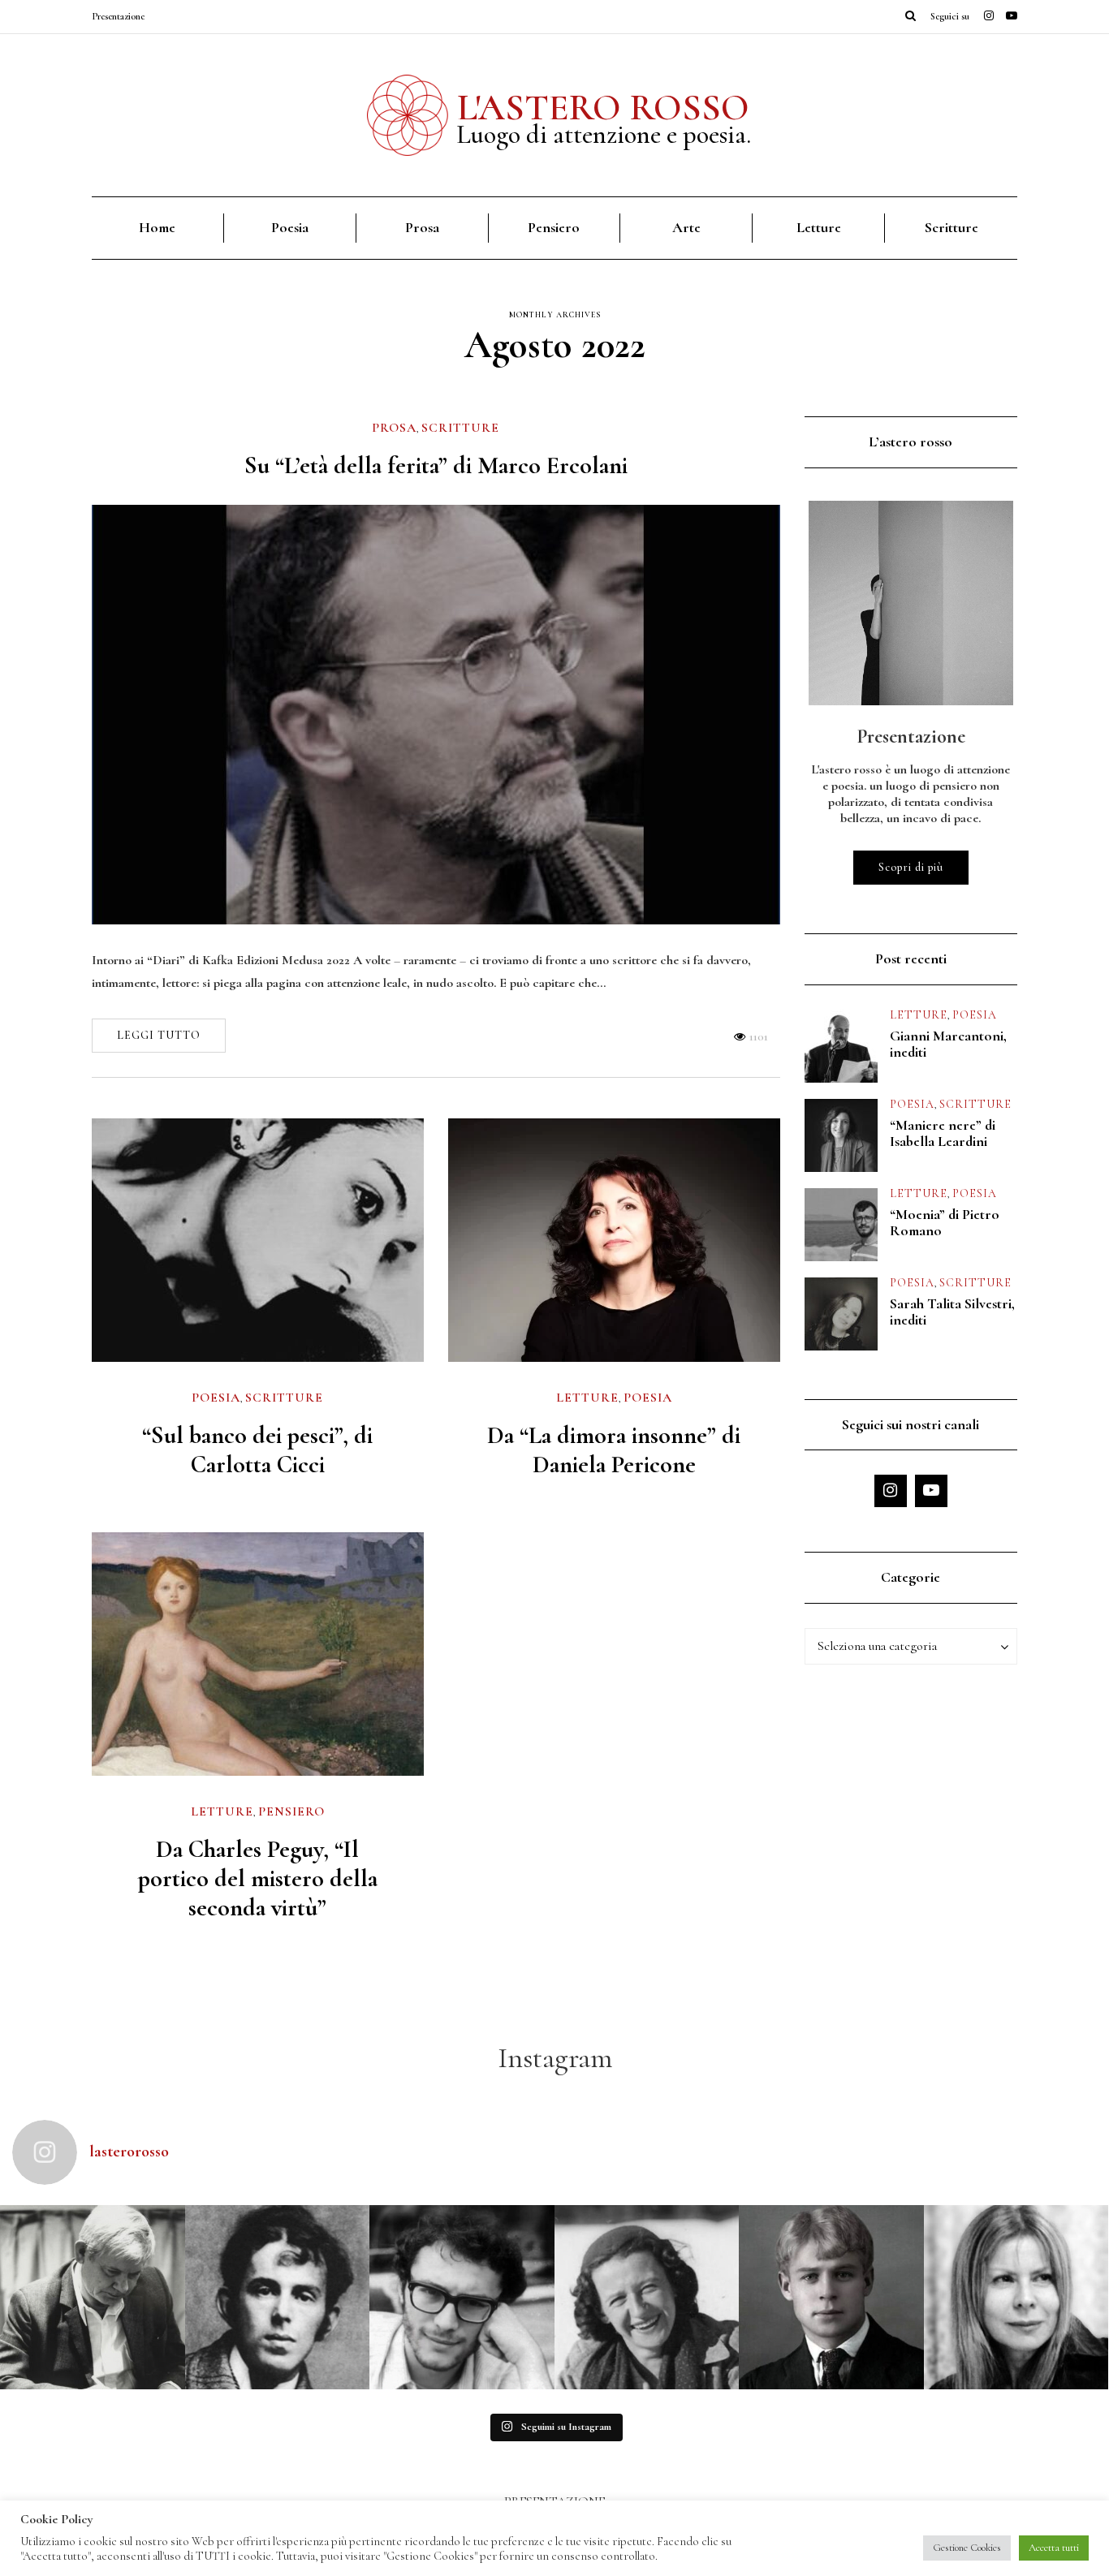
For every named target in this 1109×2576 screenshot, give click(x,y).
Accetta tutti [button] (1054, 2548)
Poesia (290, 227)
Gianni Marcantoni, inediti (948, 1044)
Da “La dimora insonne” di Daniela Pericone (614, 1450)
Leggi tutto (159, 1035)
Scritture (951, 227)
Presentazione (118, 16)
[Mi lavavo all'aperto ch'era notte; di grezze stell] (278, 2298)
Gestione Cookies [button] (967, 2548)
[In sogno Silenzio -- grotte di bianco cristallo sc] (647, 2298)
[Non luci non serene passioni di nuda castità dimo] (462, 2298)
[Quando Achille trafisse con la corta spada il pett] (93, 2298)
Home (157, 227)
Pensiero (554, 227)
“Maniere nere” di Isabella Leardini (943, 1133)
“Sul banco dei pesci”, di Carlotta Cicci (257, 1450)
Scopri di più (911, 867)
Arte (686, 227)
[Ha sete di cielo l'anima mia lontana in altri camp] (831, 2298)
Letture (819, 227)
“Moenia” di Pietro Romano (945, 1222)
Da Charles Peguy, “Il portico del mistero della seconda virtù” (258, 1878)
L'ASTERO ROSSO (603, 107)
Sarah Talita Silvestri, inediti (952, 1312)
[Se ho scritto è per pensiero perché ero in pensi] (1016, 2298)
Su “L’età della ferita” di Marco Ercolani (436, 465)
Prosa (422, 227)
